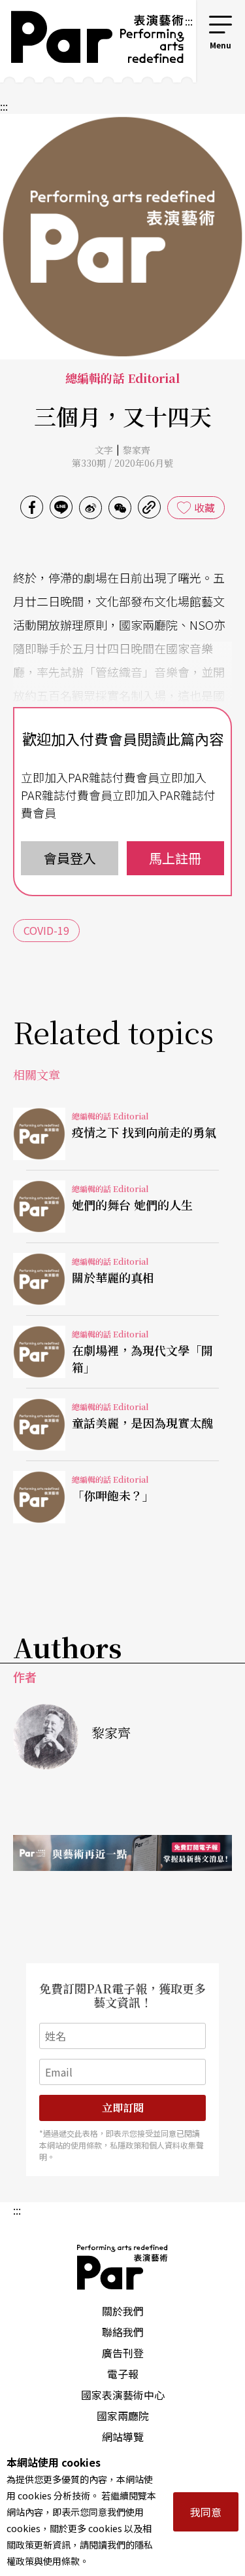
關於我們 (123, 2311)
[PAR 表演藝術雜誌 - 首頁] (92, 41)
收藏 (204, 507)
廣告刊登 (123, 2353)
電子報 (123, 2374)
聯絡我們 (123, 2332)
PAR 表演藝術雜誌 (123, 2267)
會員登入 (70, 858)
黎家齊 (137, 450)
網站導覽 (123, 2437)
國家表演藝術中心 (123, 2395)
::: (189, 21)
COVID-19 (46, 930)
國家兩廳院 (123, 2416)
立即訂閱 (123, 2108)
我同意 (206, 2512)
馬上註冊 (175, 858)
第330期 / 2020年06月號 (122, 463)
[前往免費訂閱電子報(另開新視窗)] (122, 1853)
